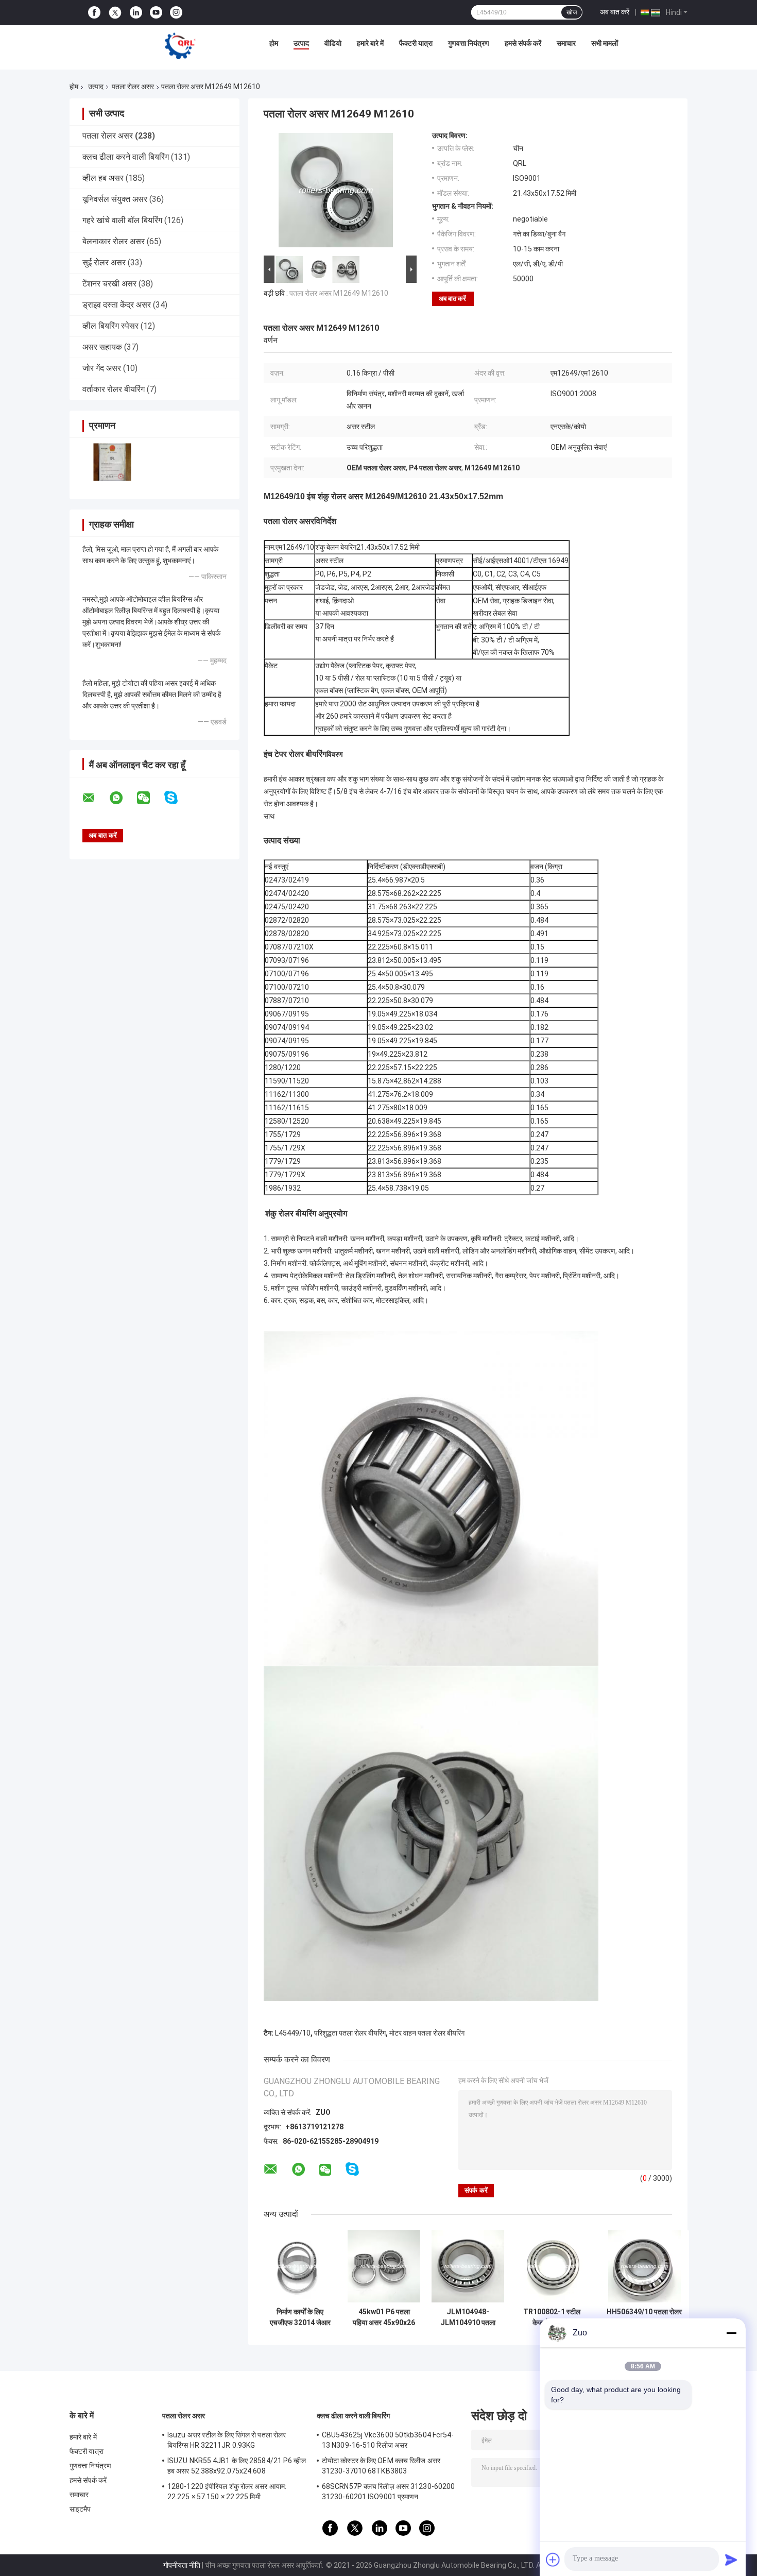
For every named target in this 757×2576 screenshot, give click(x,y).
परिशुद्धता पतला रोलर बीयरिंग (350, 2033)
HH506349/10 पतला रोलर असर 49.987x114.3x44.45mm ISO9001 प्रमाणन (644, 2317)
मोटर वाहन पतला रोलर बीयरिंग (427, 2033)
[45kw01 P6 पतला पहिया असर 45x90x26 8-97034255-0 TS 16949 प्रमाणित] (384, 2266)
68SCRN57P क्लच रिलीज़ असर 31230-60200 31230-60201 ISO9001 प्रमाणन (388, 2492)
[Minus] (731, 2333)
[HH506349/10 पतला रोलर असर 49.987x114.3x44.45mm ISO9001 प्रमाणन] (644, 2266)
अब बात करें (615, 12)
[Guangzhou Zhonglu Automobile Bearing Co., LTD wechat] (150, 798)
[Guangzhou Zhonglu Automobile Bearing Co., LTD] (180, 46)
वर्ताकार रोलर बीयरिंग (114, 389)
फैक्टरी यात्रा (416, 43)
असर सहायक (102, 347)
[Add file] (553, 2560)
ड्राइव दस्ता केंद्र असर (117, 305)
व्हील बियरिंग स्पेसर (110, 326)
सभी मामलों (605, 43)
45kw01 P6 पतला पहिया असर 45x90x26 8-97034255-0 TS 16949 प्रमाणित (384, 2317)
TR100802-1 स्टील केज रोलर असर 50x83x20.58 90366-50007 (552, 2317)
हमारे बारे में (370, 43)
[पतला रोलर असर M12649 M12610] (336, 192)
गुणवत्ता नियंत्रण (469, 43)
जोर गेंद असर (102, 368)
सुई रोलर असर (104, 262)
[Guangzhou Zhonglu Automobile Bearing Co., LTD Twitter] (115, 13)
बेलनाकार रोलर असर (114, 241)
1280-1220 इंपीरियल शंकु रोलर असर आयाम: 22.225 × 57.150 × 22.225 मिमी (227, 2492)
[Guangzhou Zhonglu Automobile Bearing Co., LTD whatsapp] (123, 798)
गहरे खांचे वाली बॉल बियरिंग (122, 220)
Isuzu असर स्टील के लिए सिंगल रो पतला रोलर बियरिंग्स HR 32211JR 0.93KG (227, 2440)
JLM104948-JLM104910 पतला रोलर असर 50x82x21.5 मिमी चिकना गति (468, 2317)
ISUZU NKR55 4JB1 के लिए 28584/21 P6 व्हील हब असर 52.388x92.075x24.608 (237, 2466)
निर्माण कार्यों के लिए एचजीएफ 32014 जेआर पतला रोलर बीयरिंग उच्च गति (300, 2317)
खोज (572, 12)
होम (274, 43)
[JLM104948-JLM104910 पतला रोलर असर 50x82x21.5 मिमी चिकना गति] (468, 2266)
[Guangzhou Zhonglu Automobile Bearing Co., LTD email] (95, 798)
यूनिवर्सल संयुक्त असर (115, 199)
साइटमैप (80, 2509)
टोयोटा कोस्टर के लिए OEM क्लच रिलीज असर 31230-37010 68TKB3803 (381, 2466)
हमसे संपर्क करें (523, 43)
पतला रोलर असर (133, 87)
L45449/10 (293, 2033)
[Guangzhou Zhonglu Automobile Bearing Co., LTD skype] (177, 798)
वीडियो (333, 43)
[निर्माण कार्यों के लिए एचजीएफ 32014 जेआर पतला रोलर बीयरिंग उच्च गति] (300, 2266)
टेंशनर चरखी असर (109, 284)
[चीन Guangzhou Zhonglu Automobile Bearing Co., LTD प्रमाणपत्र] (112, 462)
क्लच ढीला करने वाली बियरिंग (126, 157)
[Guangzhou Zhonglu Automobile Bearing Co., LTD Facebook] (94, 13)
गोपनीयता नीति (182, 2565)
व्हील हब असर (103, 178)
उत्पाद (301, 43)
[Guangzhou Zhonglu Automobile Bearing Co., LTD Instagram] (176, 13)
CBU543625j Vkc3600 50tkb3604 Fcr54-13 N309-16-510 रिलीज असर (388, 2440)
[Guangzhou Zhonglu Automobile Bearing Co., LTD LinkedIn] (136, 13)
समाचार (566, 43)
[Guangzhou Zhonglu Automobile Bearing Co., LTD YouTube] (156, 13)
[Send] (731, 2560)
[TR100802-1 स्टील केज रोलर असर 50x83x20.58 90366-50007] (552, 2266)
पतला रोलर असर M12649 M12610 (339, 293)
